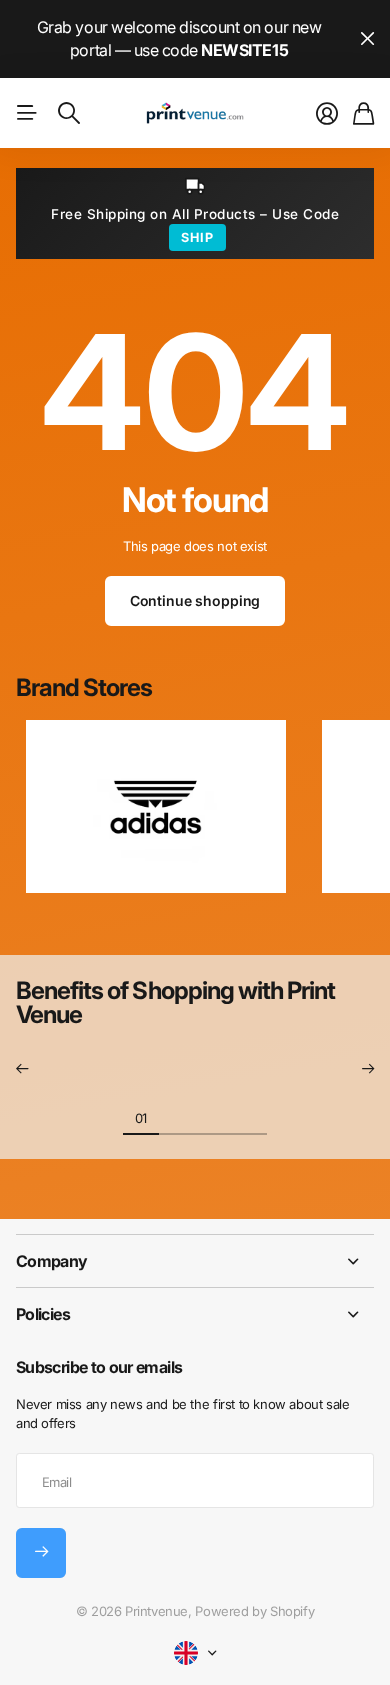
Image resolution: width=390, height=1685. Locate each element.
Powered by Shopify (254, 1611)
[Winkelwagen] (363, 114)
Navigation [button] (27, 113)
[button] (22, 1069)
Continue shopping (195, 600)
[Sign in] (327, 114)
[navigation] (177, 1117)
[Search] (69, 113)
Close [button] (367, 39)
